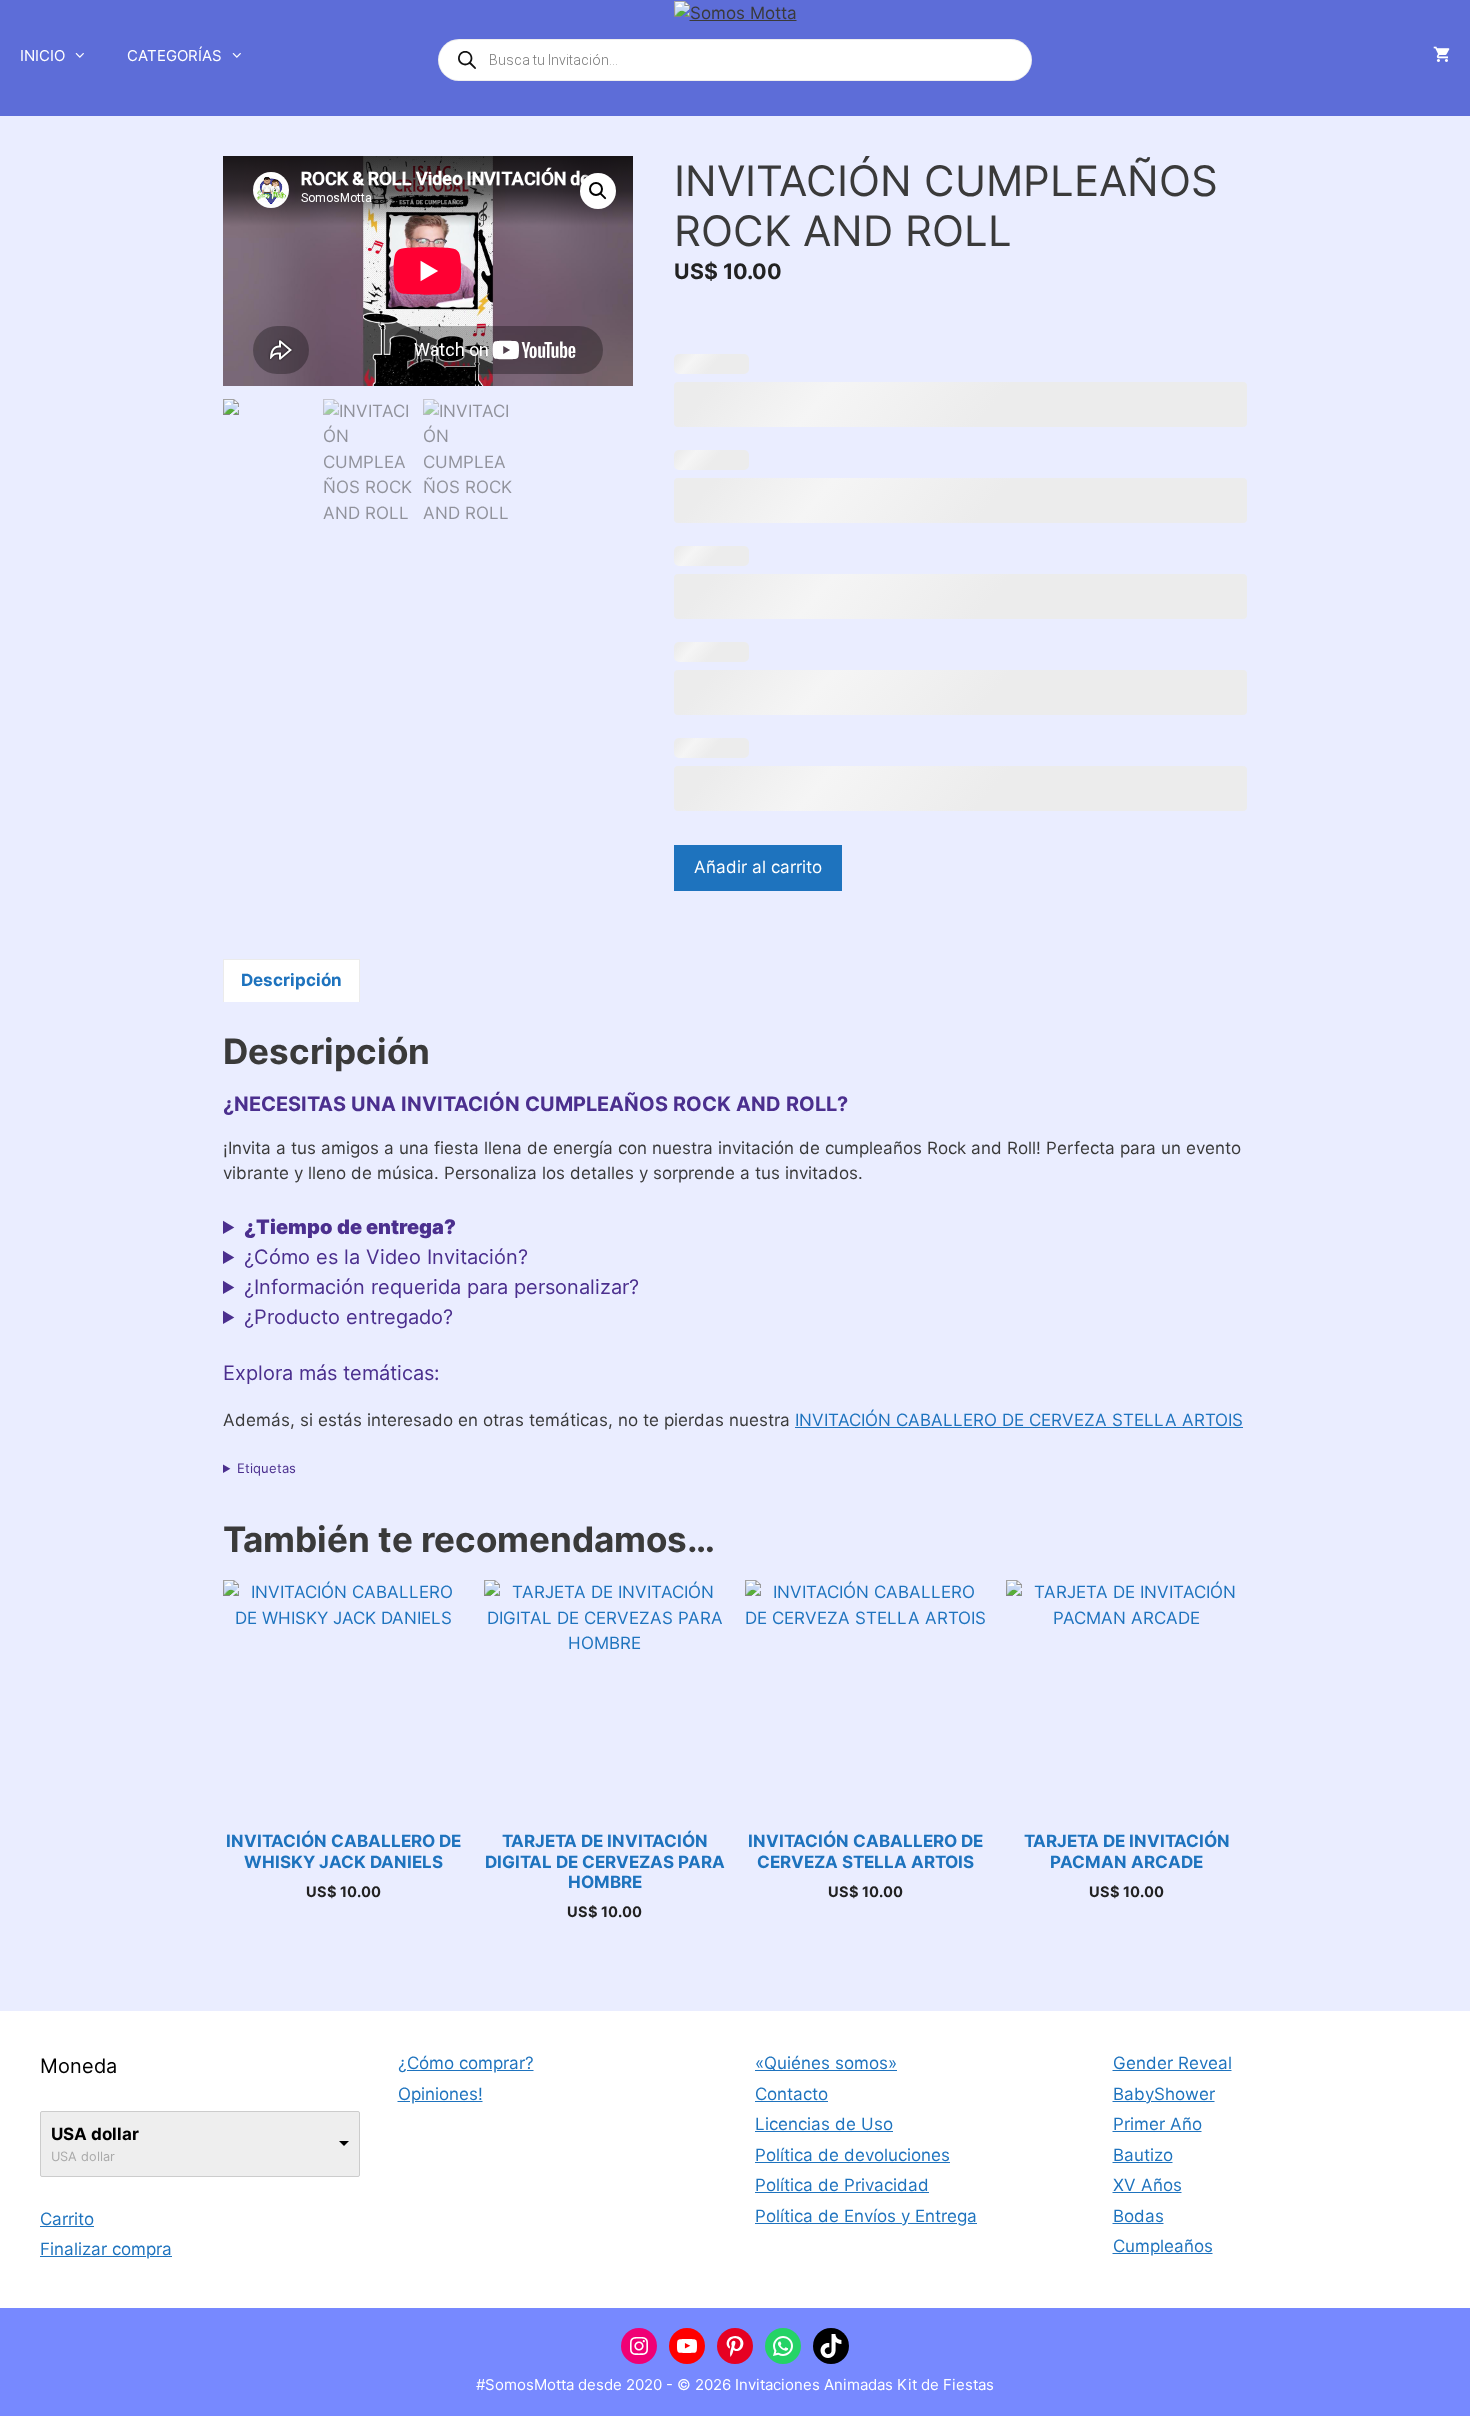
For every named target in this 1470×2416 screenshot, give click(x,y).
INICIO (42, 55)
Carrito (67, 2219)
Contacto (791, 2094)
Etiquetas (266, 1468)
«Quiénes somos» (826, 2063)
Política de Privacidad (842, 2185)
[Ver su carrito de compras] (1441, 56)
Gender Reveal (1172, 2063)
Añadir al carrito (758, 867)
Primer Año (1157, 2124)
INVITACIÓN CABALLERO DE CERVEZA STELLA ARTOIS (1019, 1420)
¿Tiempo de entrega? (350, 1227)
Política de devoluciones (852, 2155)
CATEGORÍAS (174, 55)
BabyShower (1164, 2094)
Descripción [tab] (291, 980)
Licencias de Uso (824, 2124)
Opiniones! (440, 2094)
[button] (598, 191)
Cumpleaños (1163, 2246)
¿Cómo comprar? (466, 2063)
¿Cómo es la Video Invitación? (386, 1257)
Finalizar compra (106, 2249)
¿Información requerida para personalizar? (441, 1287)
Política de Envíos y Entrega (866, 2216)
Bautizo (1143, 2155)
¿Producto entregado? (348, 1317)
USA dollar (95, 2134)
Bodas (1138, 2216)
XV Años (1147, 2185)
